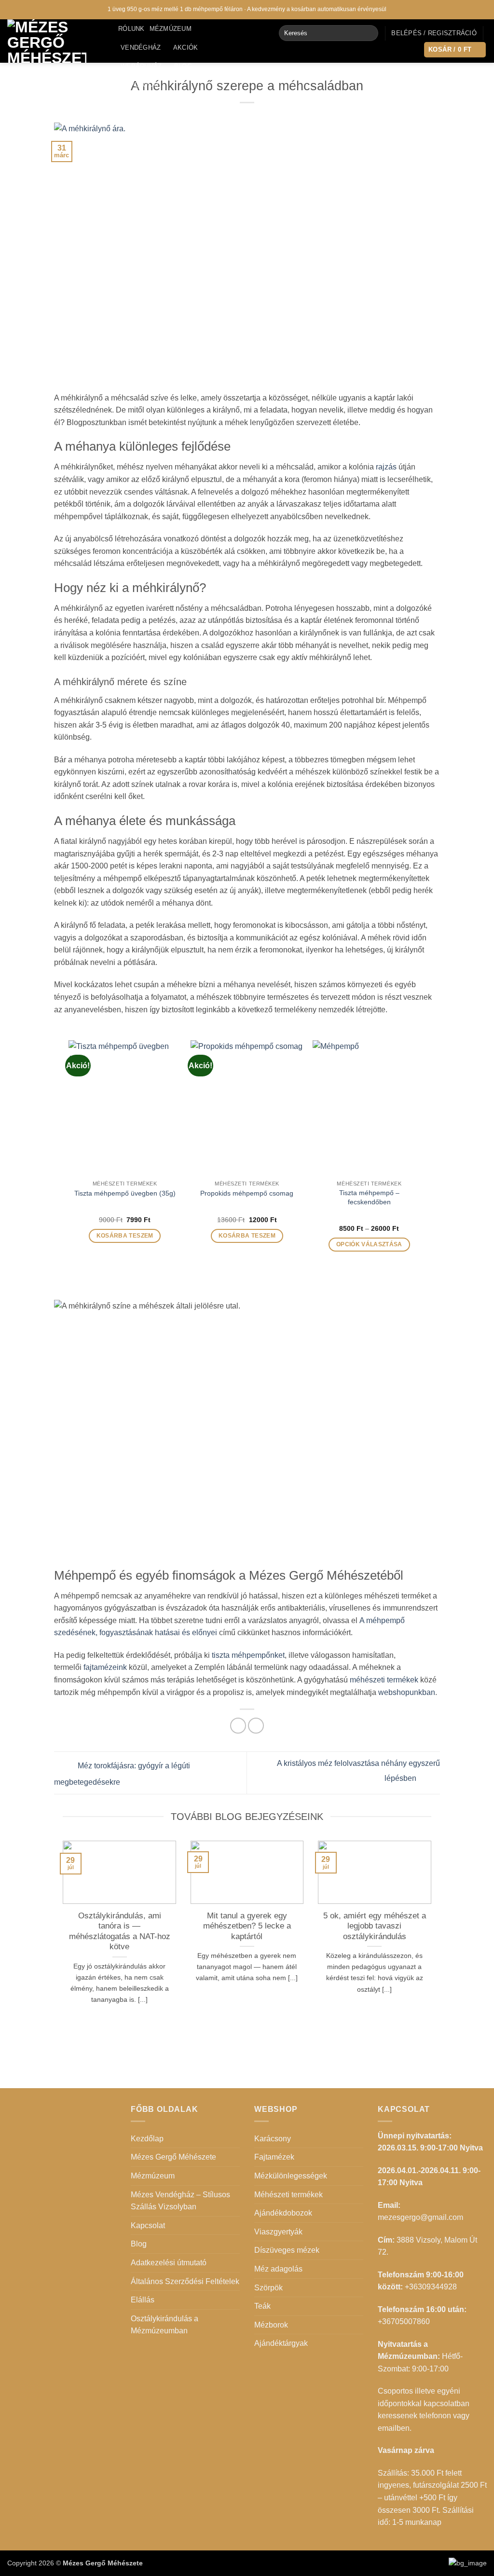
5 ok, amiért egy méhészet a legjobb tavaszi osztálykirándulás (375, 1926)
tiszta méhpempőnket (248, 1655)
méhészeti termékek (384, 1680)
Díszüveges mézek (287, 2250)
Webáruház (141, 66)
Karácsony (273, 2139)
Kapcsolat (140, 85)
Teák (262, 2306)
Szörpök (268, 2288)
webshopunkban (407, 1692)
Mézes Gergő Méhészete (173, 2157)
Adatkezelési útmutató (169, 2263)
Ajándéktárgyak (281, 2343)
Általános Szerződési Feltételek (185, 2281)
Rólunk (131, 29)
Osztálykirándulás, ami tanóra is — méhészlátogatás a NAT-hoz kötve (120, 1931)
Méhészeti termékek (288, 2195)
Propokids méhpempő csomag (247, 1193)
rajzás (386, 467)
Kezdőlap (147, 2139)
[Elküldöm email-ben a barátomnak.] (256, 1726)
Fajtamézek (274, 2157)
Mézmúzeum (171, 29)
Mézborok (271, 2325)
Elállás (143, 2300)
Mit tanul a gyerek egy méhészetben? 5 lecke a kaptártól (247, 1926)
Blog (183, 66)
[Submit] (369, 33)
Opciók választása (369, 1244)
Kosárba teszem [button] (125, 1236)
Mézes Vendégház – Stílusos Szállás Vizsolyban (180, 2201)
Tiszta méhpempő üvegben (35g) (125, 1193)
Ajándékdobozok (283, 2213)
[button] (434, 33)
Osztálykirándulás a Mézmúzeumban (165, 2325)
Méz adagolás (278, 2269)
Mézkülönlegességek (291, 2176)
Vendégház (141, 48)
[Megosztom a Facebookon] (238, 1726)
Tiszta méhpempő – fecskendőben (369, 1197)
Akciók (186, 48)
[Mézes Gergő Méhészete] (55, 41)
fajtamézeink (105, 1667)
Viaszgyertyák (278, 2232)
